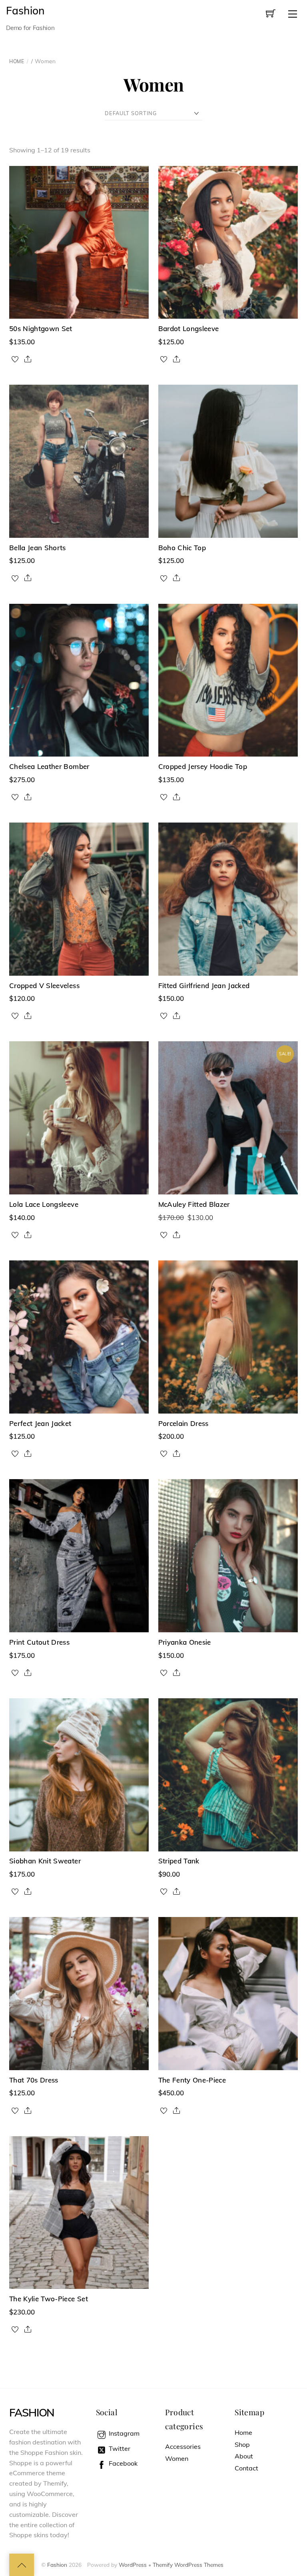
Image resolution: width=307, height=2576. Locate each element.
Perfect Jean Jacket (40, 1423)
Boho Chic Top (182, 548)
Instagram (123, 2433)
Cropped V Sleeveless (44, 985)
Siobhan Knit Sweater (45, 1861)
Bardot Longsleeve (189, 328)
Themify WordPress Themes (188, 2565)
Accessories (183, 2446)
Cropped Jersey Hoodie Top (203, 766)
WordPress (133, 2565)
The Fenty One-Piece (192, 2080)
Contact (246, 2468)
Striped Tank (179, 1861)
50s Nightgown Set (41, 328)
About (244, 2456)
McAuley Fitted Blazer (194, 1204)
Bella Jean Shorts (38, 548)
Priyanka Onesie (185, 1642)
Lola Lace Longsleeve (44, 1204)
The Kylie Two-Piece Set (49, 2299)
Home (17, 61)
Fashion (57, 2565)
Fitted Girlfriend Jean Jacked (204, 985)
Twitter (119, 2448)
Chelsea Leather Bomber (49, 766)
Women (177, 2458)
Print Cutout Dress (39, 1642)
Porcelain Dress (183, 1423)
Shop (242, 2444)
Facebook (122, 2463)
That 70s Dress (34, 2080)
